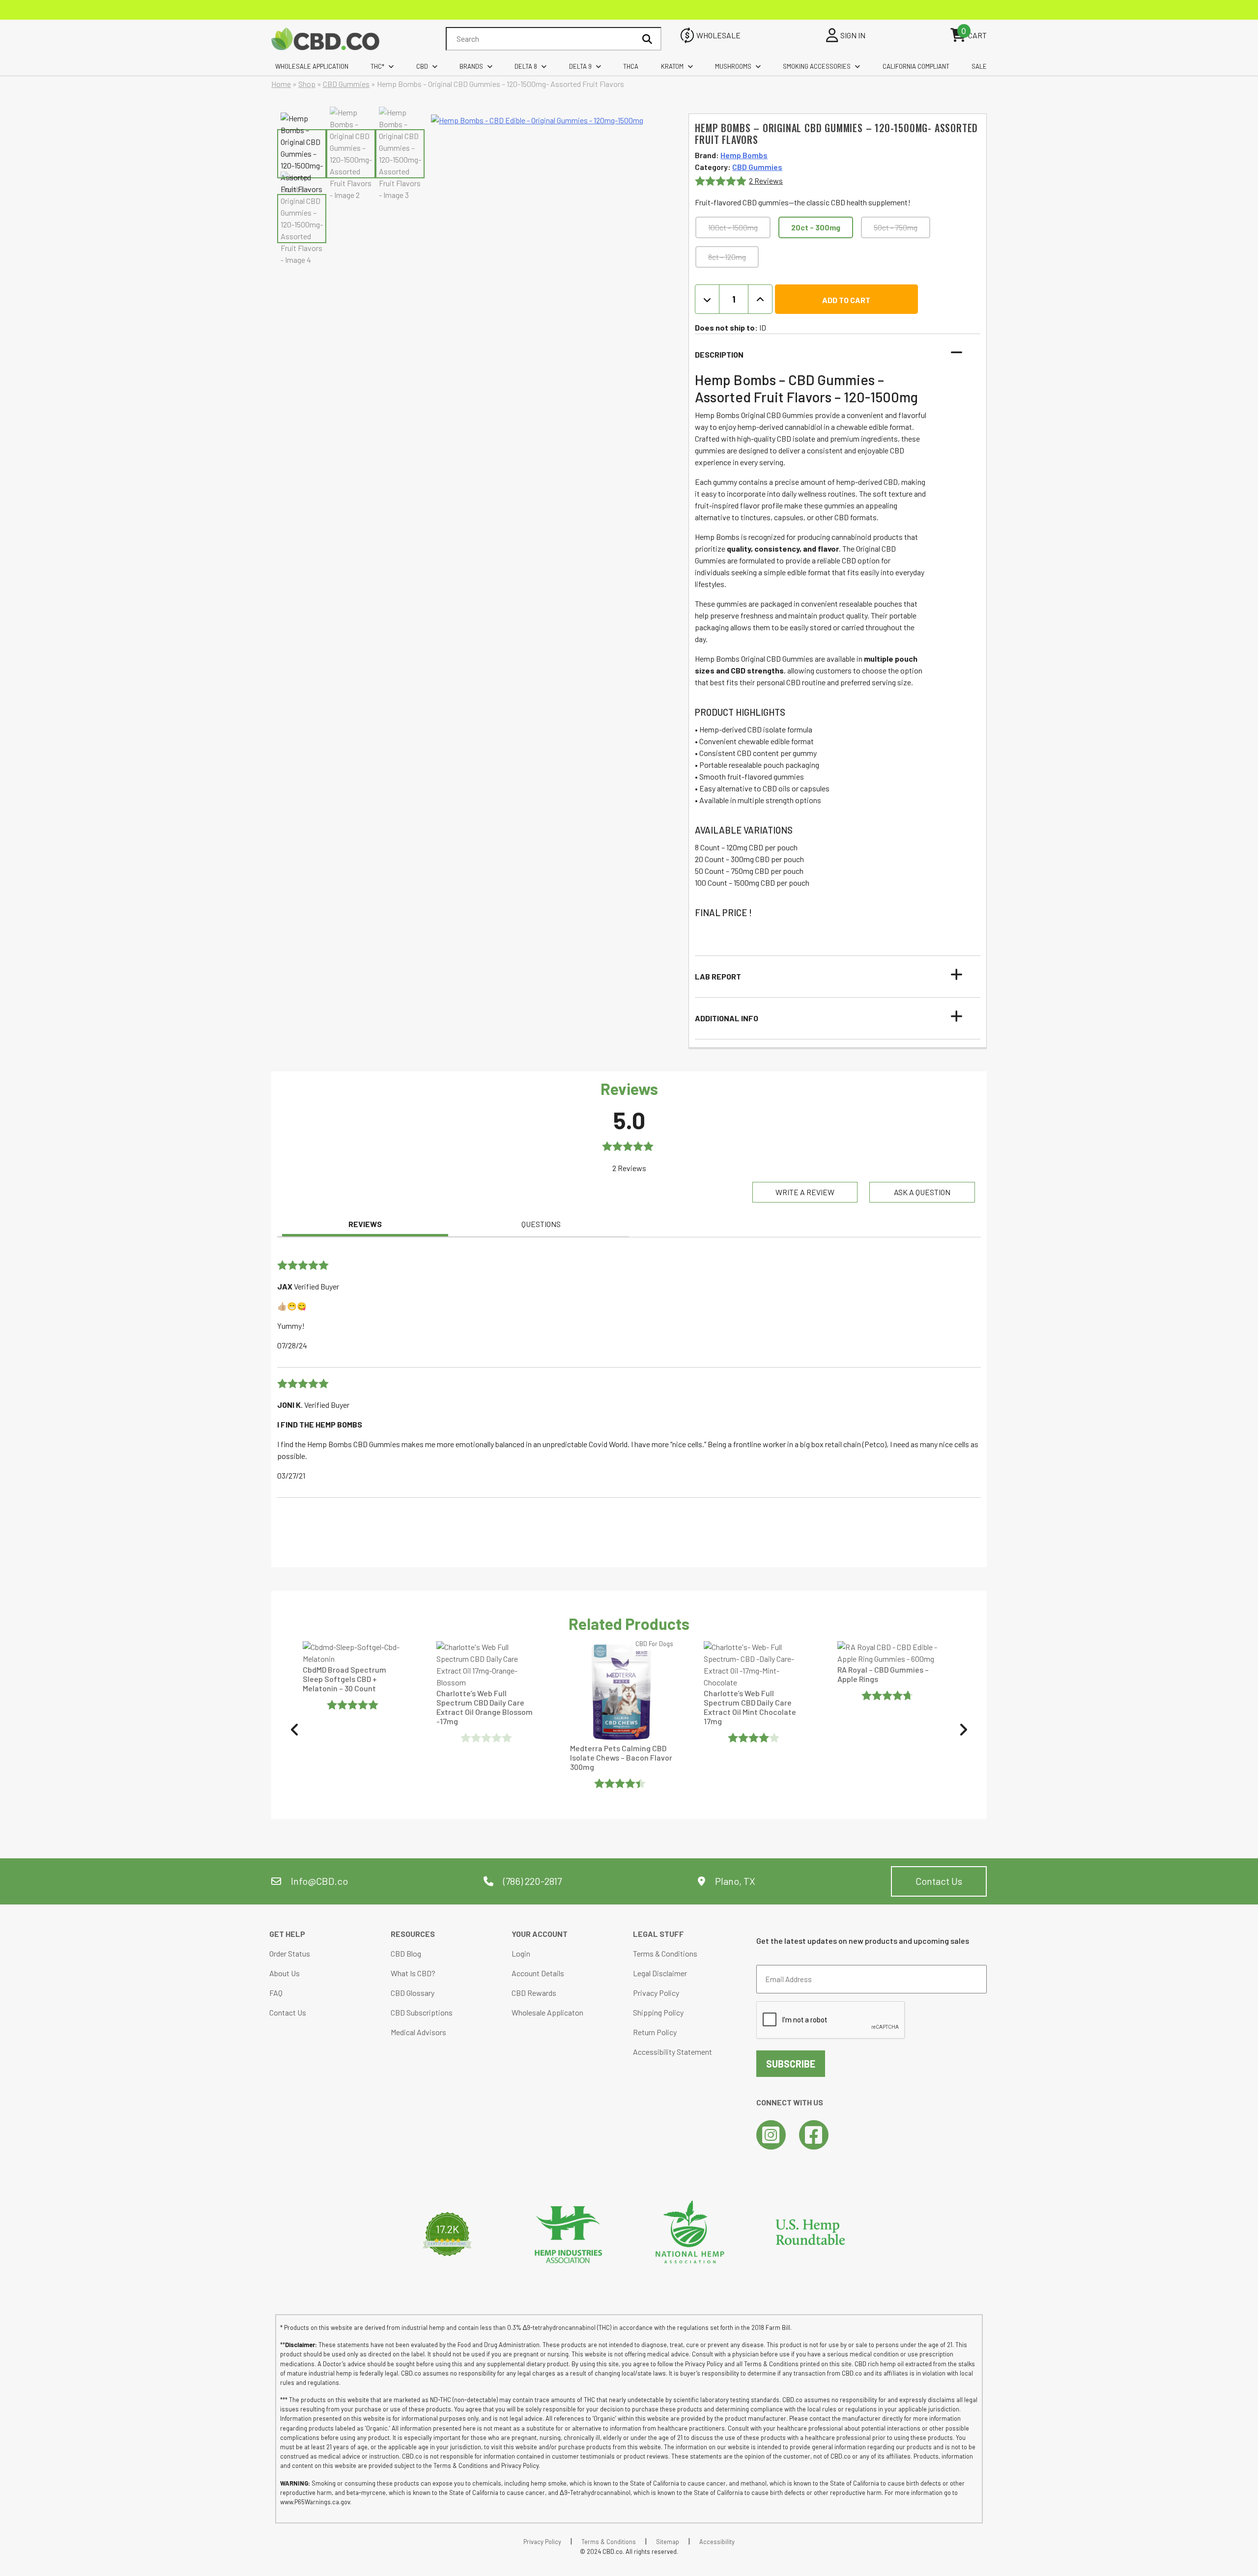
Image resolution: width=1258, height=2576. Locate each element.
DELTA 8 (526, 66)
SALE (979, 66)
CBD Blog (406, 1953)
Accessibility (717, 2542)
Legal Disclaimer (660, 1973)
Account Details (538, 1973)
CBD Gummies (346, 84)
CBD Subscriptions (422, 2012)
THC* (377, 66)
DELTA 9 (580, 66)
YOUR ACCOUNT (540, 1934)
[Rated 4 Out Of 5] (621, 1737)
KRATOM (672, 66)
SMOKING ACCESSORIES (817, 66)
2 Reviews (766, 181)
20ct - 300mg (816, 227)
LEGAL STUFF (658, 1934)
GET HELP (287, 1934)
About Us (285, 1973)
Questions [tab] (541, 1224)
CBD (422, 66)
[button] (832, 355)
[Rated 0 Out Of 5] (354, 1737)
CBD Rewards (534, 1993)
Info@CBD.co (319, 1881)
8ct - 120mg (727, 257)
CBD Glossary (413, 1993)
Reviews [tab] (365, 1224)
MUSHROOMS (733, 66)
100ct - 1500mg (733, 227)
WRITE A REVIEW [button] (805, 1192)
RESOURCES (413, 1934)
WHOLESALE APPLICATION (312, 66)
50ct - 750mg (896, 227)
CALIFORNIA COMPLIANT (916, 66)
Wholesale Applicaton (547, 2012)
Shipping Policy (658, 2012)
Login (521, 1953)
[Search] (647, 39)
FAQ (276, 1993)
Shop (307, 84)
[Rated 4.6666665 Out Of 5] (755, 1695)
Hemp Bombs (744, 155)
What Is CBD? (413, 1973)
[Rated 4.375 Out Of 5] (888, 1783)
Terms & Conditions (665, 1953)
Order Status (290, 1953)
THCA (631, 66)
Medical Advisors (418, 2032)
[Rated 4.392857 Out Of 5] (487, 1783)
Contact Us (939, 1881)
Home (281, 84)
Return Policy (655, 2032)
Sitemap (668, 2542)
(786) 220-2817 (531, 1881)
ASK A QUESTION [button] (922, 1192)
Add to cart (846, 300)
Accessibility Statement (672, 2052)
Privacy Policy (656, 1993)
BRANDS (471, 66)
